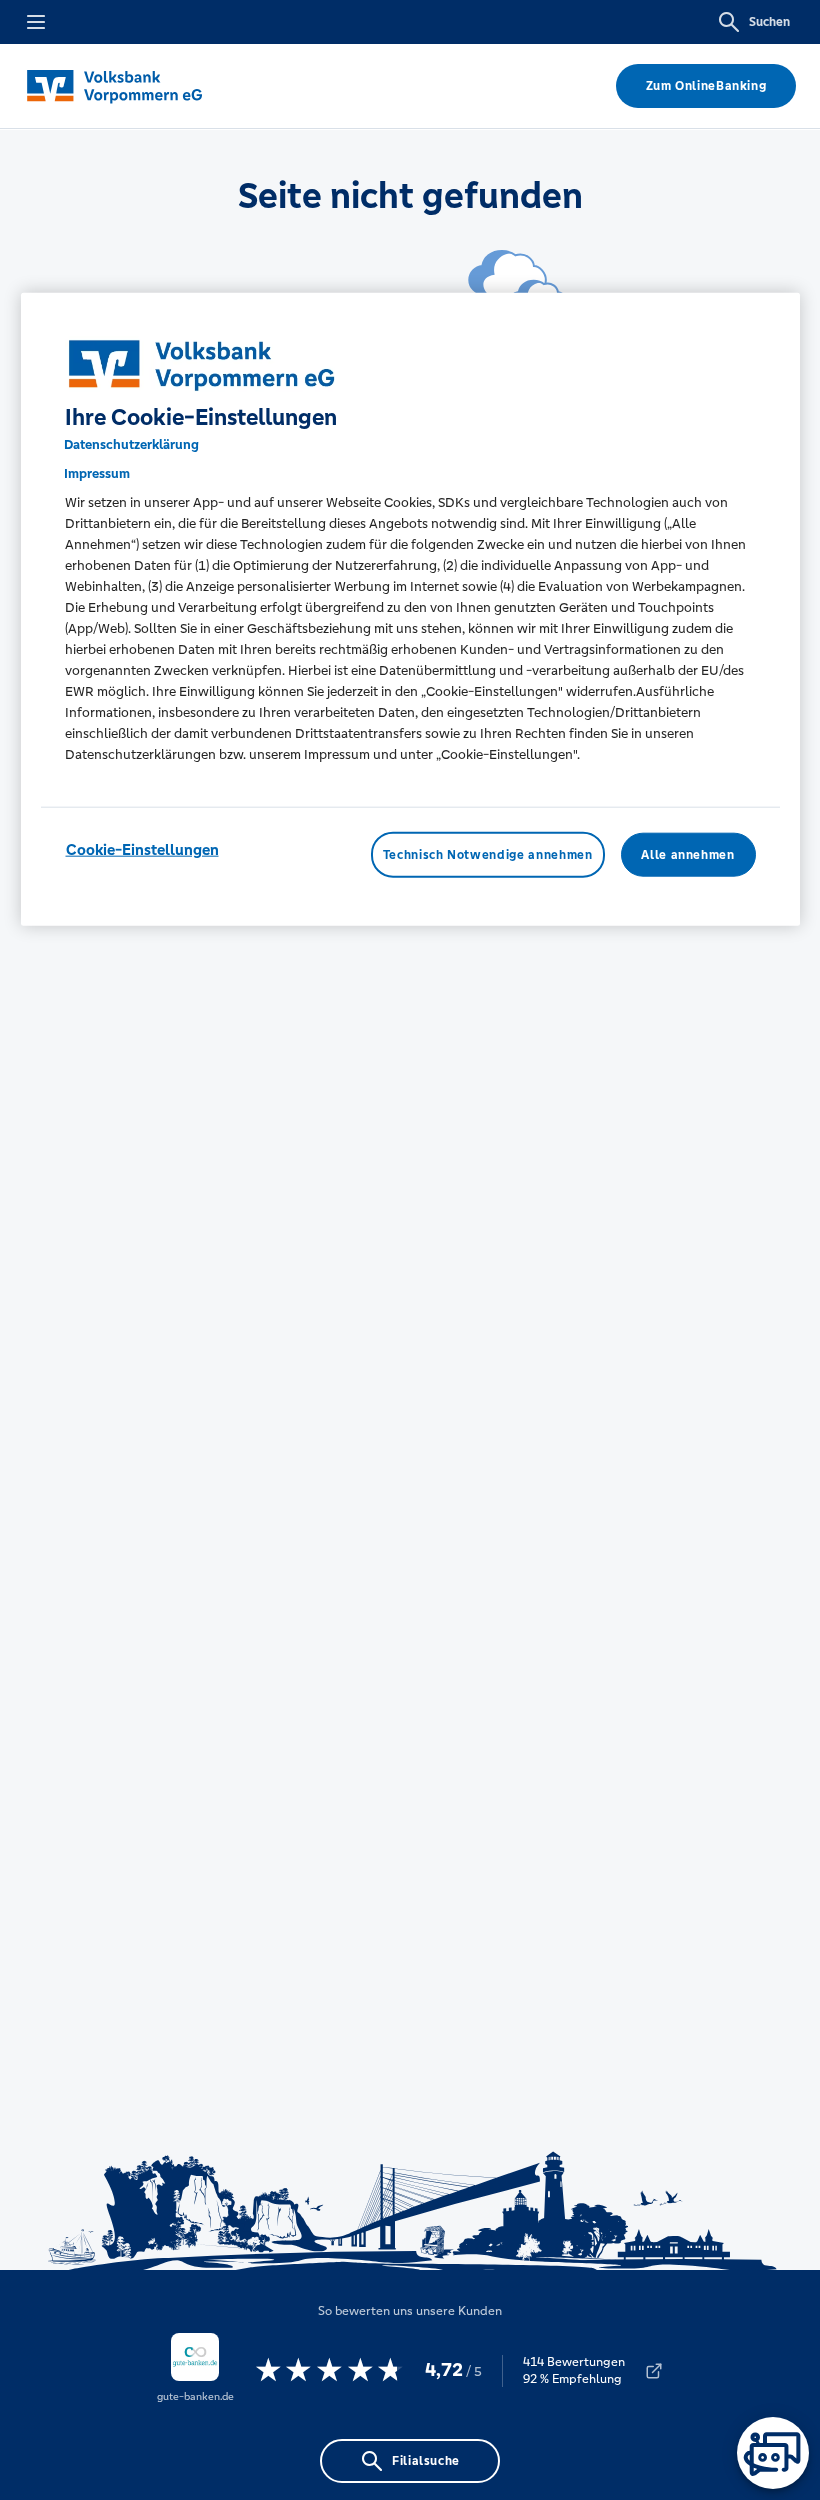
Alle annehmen (687, 855)
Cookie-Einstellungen (142, 849)
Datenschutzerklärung (131, 444)
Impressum (97, 473)
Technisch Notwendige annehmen (488, 855)
